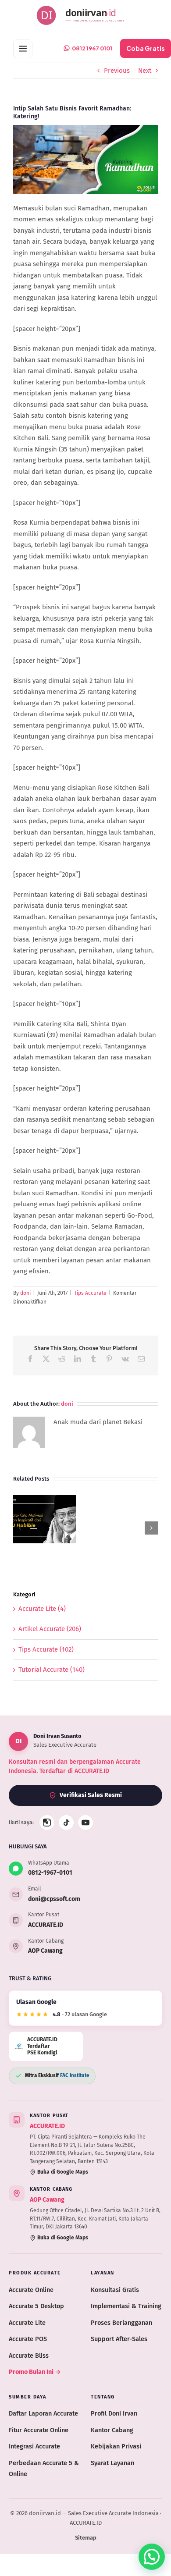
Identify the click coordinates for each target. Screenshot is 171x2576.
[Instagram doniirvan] (47, 1823)
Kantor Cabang (112, 2430)
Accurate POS (28, 2339)
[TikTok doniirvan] (66, 1823)
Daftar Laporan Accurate (43, 2413)
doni (25, 1293)
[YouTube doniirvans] (85, 1823)
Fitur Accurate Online (39, 2430)
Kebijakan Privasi (116, 2446)
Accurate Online (31, 2290)
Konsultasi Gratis (115, 2290)
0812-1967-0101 (50, 1873)
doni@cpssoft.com (54, 1899)
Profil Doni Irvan (114, 2413)
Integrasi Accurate (34, 2446)
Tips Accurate (90, 1293)
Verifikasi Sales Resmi (91, 1795)
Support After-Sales (119, 2339)
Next (145, 71)
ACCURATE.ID (46, 1925)
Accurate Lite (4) (42, 1609)
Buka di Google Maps (63, 2172)
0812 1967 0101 (92, 48)
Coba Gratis (146, 48)
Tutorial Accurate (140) (52, 1670)
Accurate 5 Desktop (36, 2306)
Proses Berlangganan (121, 2323)
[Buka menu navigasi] (23, 49)
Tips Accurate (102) (46, 1649)
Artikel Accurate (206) (50, 1629)
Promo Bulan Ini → (35, 2372)
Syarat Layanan (112, 2463)
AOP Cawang (45, 1951)
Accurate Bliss (29, 2356)
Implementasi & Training (126, 2306)
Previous (117, 71)
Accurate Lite (27, 2323)
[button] (20, 1528)
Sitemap (86, 2538)
